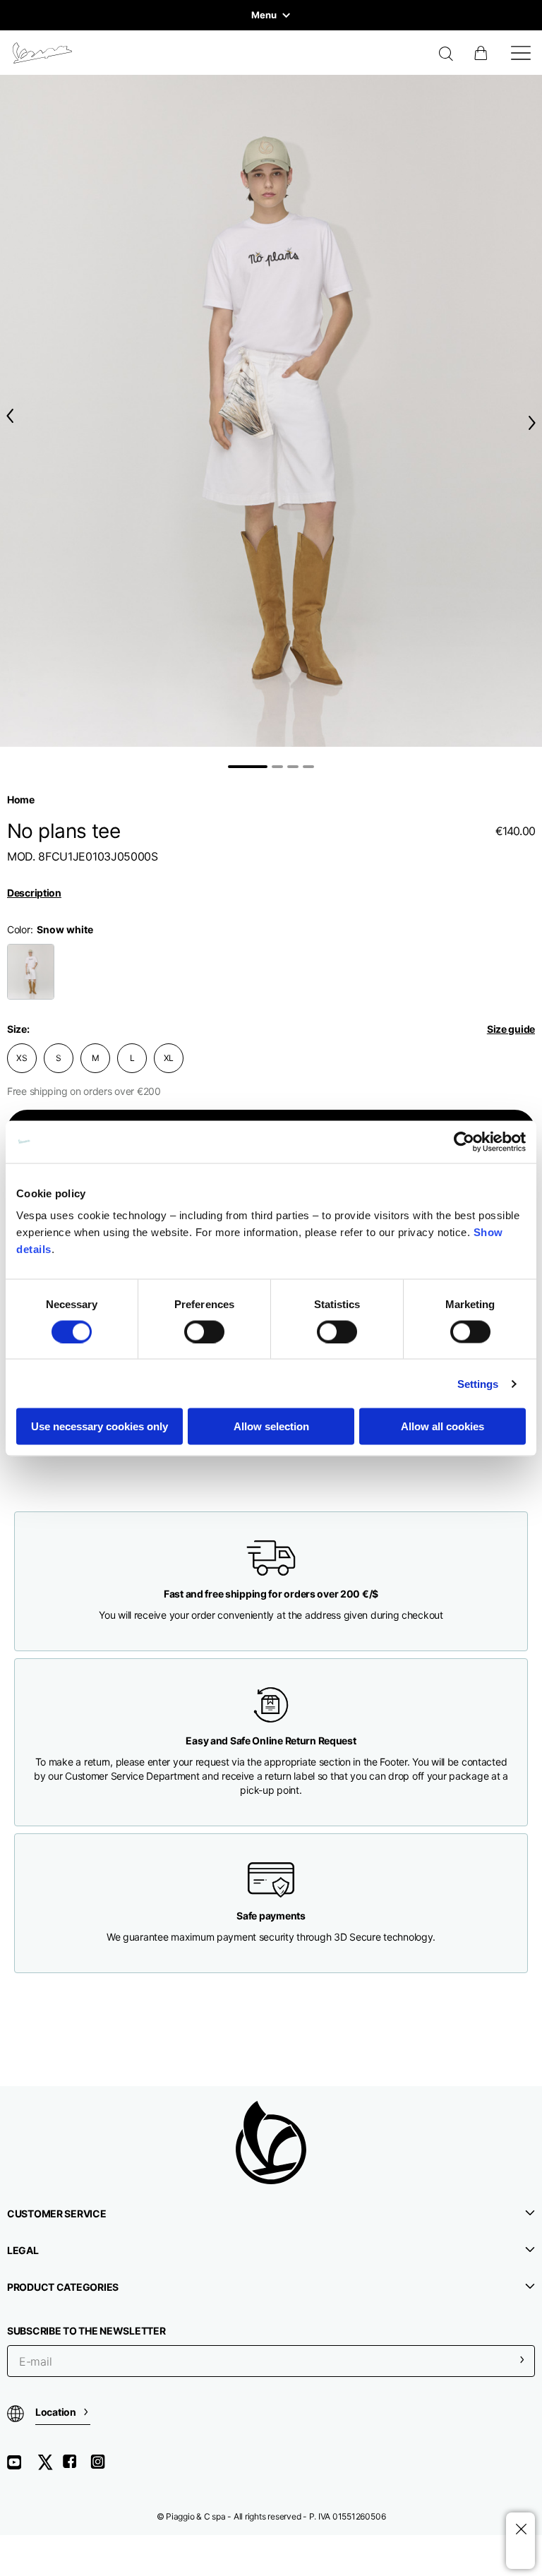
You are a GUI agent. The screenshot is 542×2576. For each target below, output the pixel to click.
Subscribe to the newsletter (86, 2331)
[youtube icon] (23, 2467)
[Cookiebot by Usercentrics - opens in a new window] (464, 1142)
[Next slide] (535, 423)
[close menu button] (520, 2530)
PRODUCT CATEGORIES (63, 2287)
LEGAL (23, 2250)
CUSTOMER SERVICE (57, 2213)
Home (21, 799)
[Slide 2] (277, 767)
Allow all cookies (442, 1426)
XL (169, 1058)
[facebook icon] (76, 2467)
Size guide (511, 1029)
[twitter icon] (49, 2467)
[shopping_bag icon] (482, 53)
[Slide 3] (293, 767)
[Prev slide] (7, 416)
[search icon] (446, 55)
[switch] (204, 1331)
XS (22, 1058)
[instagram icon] (103, 2467)
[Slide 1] (248, 767)
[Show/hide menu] (521, 53)
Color (19, 929)
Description (34, 893)
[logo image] (42, 53)
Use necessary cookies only (100, 1426)
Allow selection (271, 1426)
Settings (478, 1383)
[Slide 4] (308, 767)
